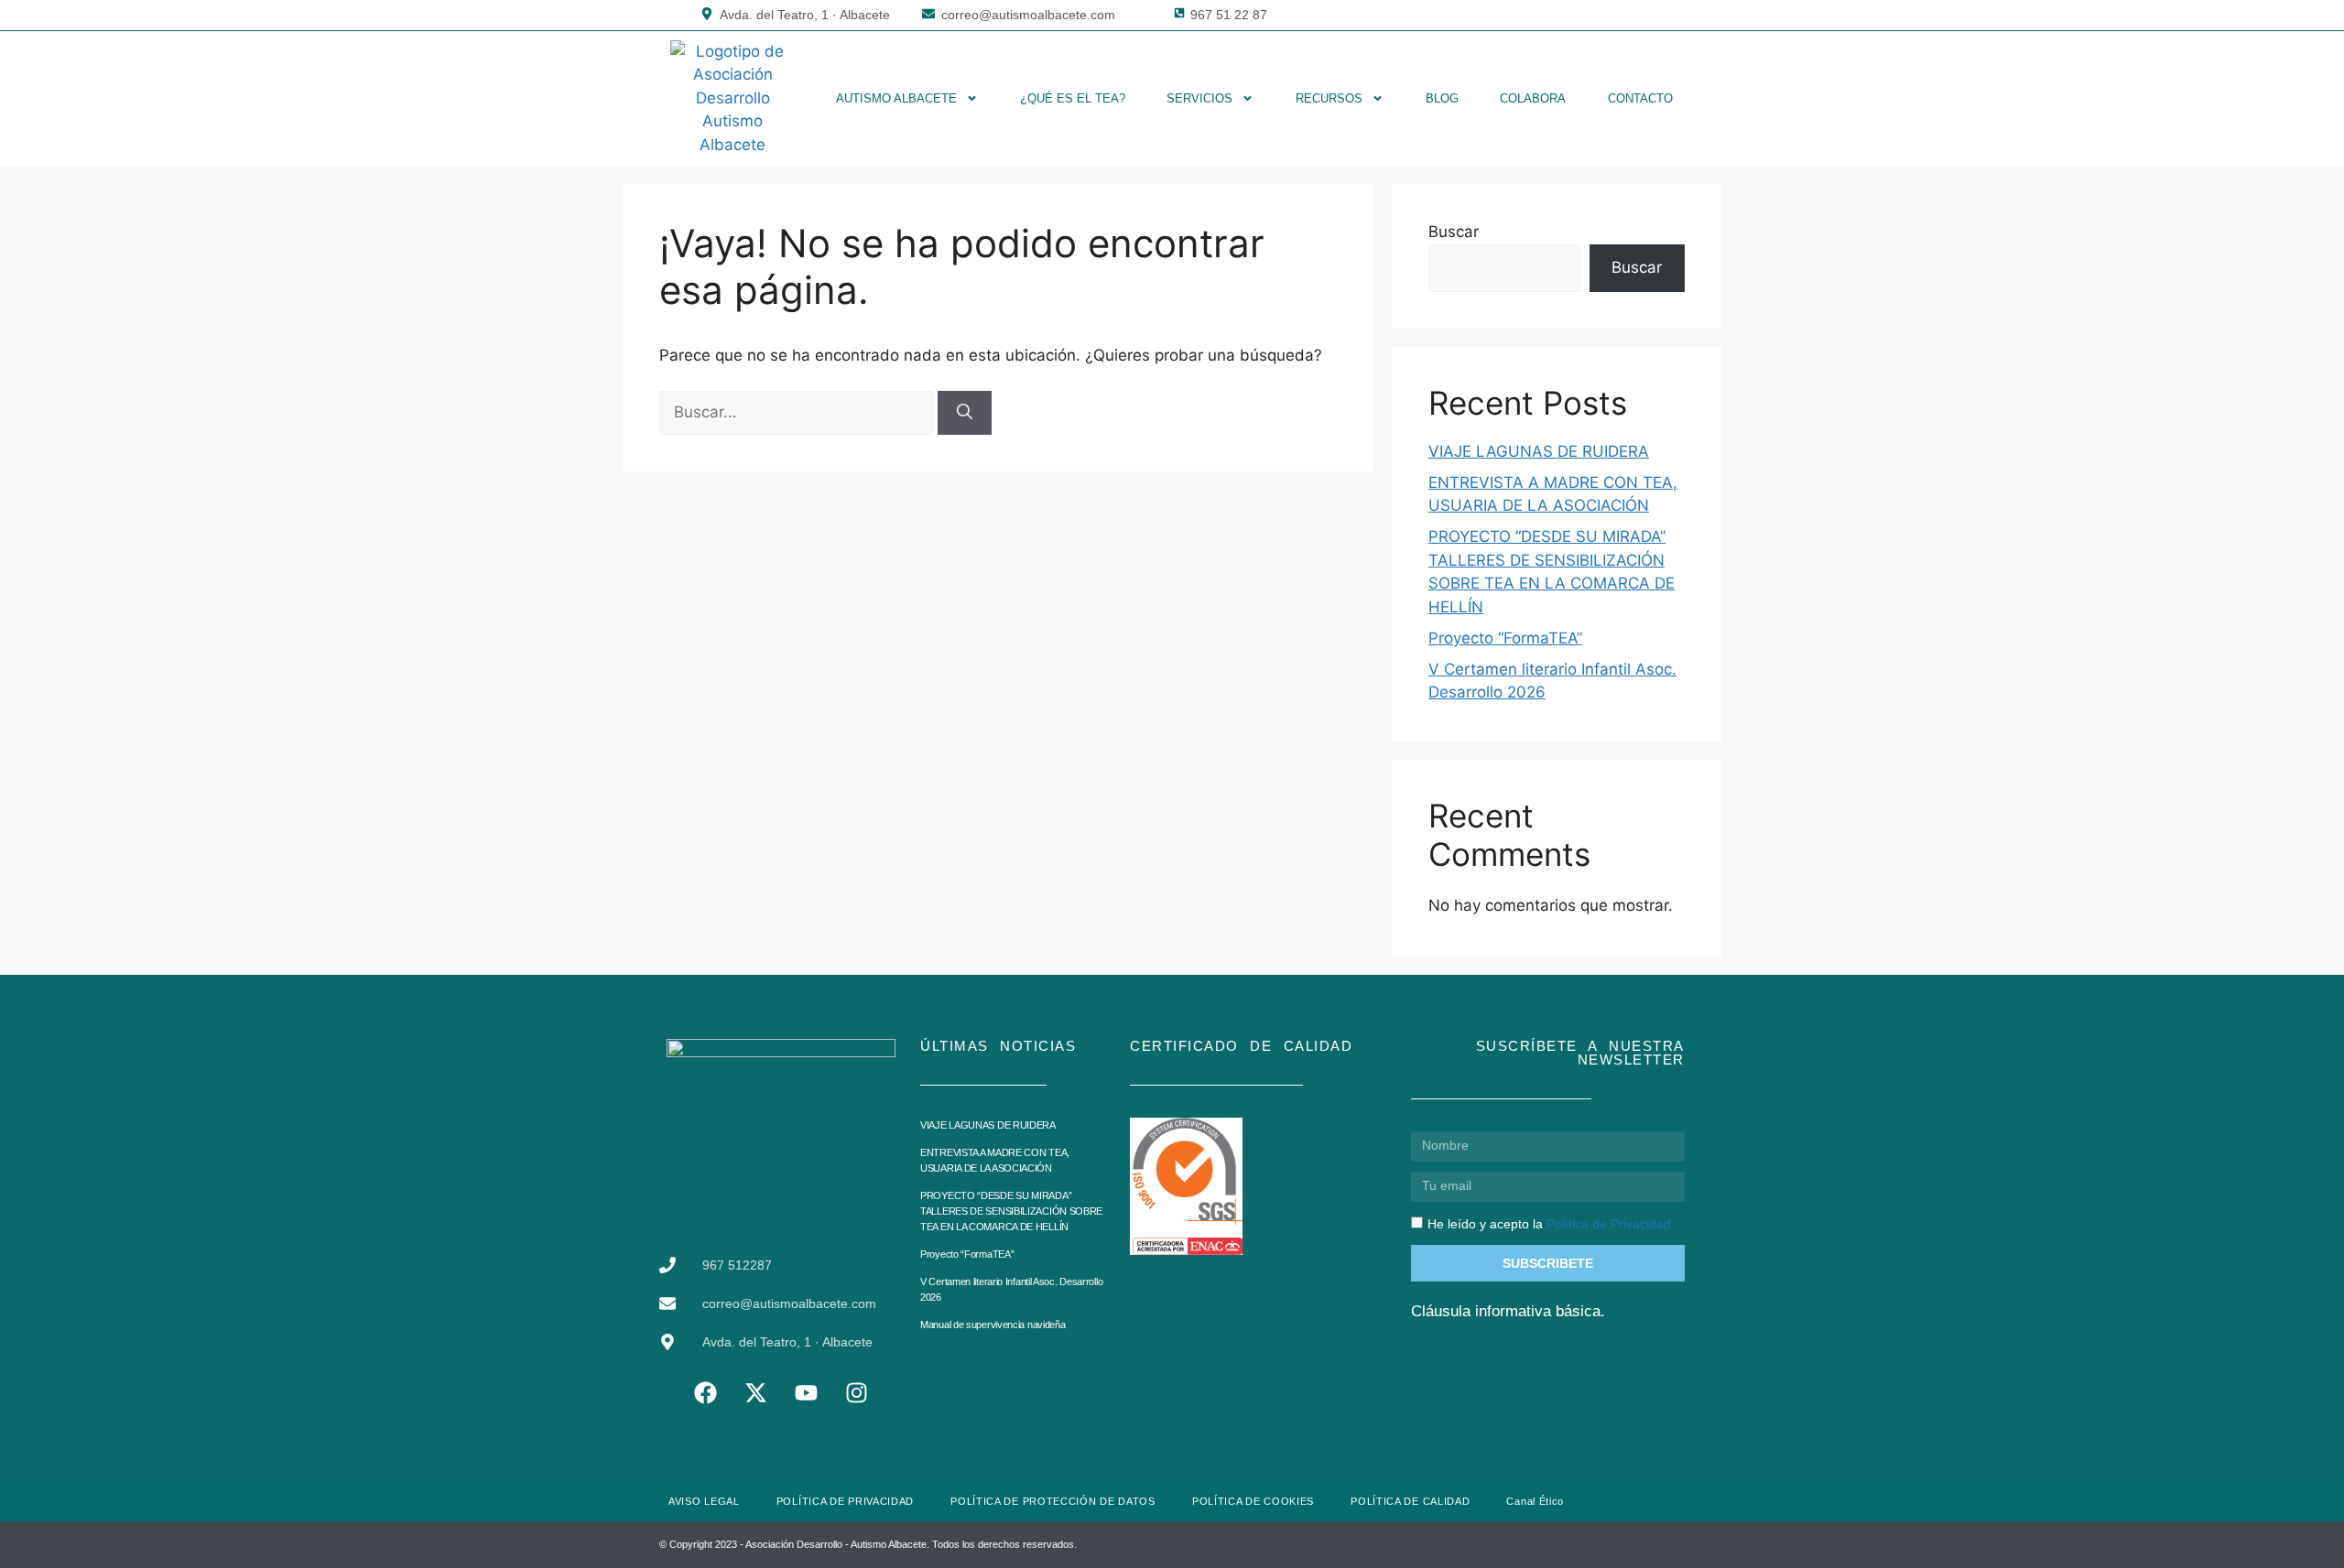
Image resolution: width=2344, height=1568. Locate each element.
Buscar (1454, 232)
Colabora (1533, 98)
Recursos (1329, 98)
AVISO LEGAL (704, 1501)
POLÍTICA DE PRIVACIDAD (845, 1501)
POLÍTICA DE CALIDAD (1410, 1501)
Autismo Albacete (896, 98)
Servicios (1199, 98)
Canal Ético (1535, 1501)
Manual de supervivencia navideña (993, 1325)
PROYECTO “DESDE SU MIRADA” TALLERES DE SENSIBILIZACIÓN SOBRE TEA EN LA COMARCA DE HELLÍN (1011, 1211)
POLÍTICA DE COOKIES (1253, 1501)
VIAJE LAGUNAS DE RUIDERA (1539, 451)
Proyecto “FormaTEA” (1505, 638)
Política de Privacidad (1609, 1224)
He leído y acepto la (1549, 1224)
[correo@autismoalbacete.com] (928, 14)
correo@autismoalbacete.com (1028, 15)
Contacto (1640, 98)
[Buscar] (965, 413)
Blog (1442, 98)
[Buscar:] (798, 412)
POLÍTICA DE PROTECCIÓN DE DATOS (1053, 1501)
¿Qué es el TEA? (1073, 98)
